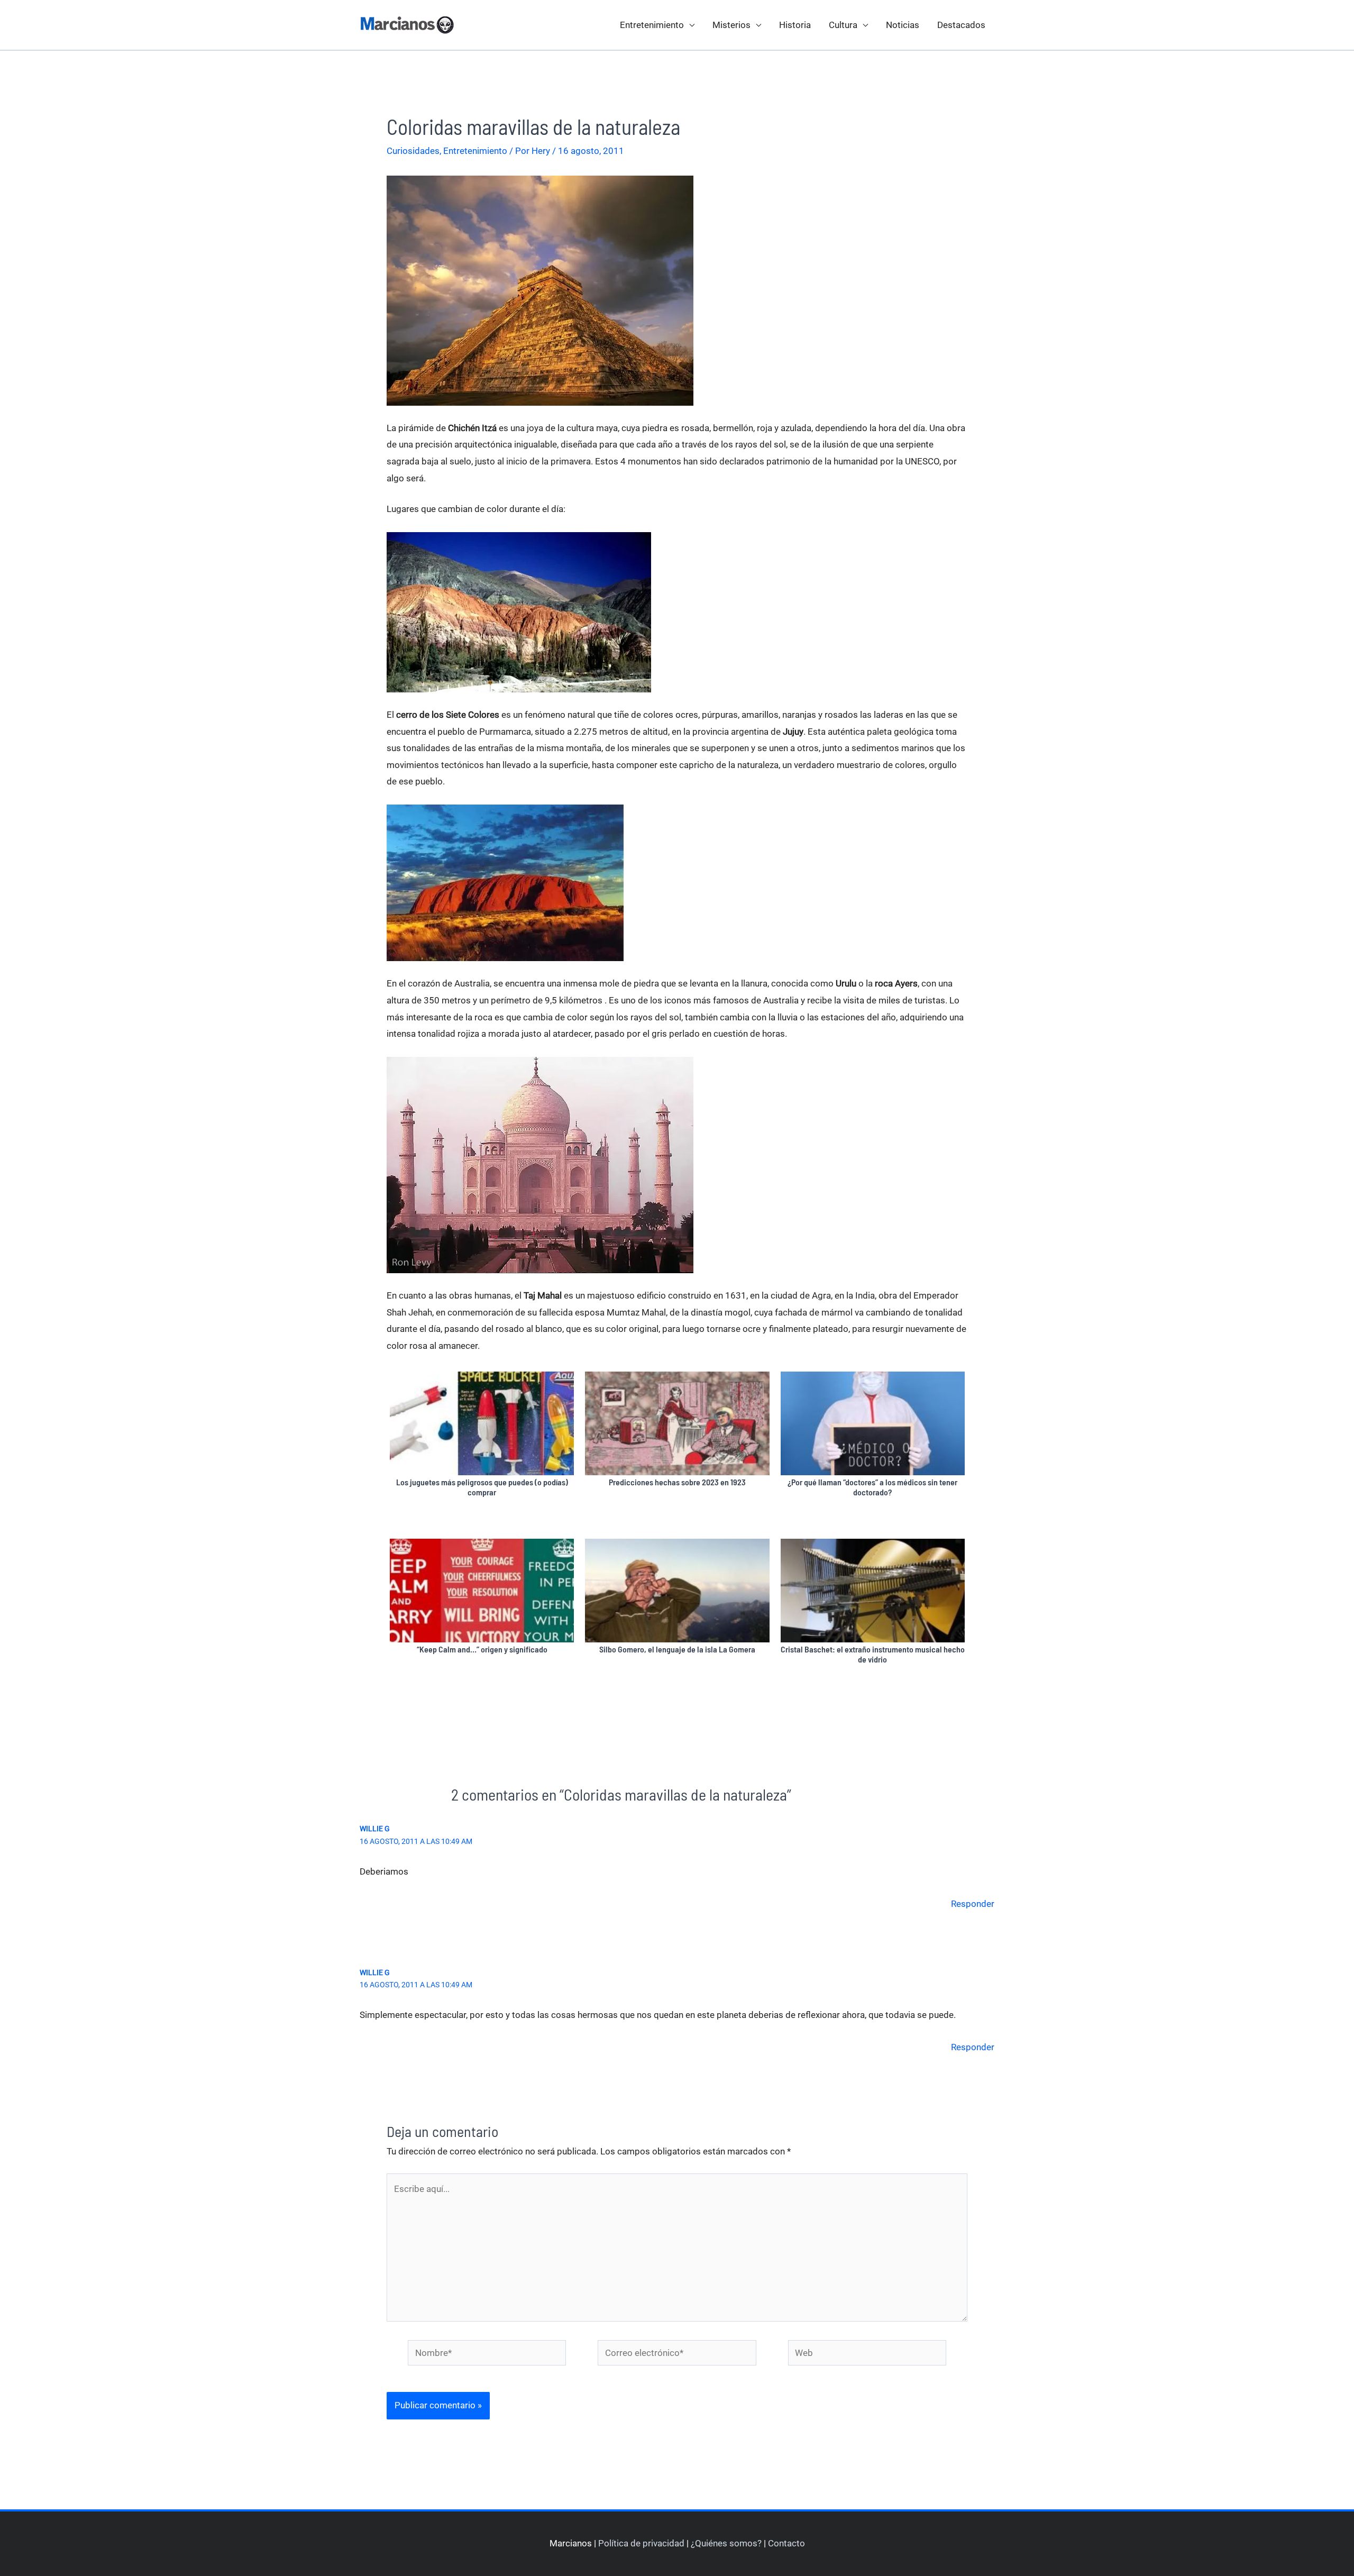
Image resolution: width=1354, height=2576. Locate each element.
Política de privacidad (641, 2543)
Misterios (731, 25)
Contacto (786, 2543)
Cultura (843, 25)
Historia (795, 25)
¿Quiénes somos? (726, 2543)
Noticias (903, 25)
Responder (973, 1904)
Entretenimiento (652, 25)
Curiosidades (413, 151)
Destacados (961, 25)
